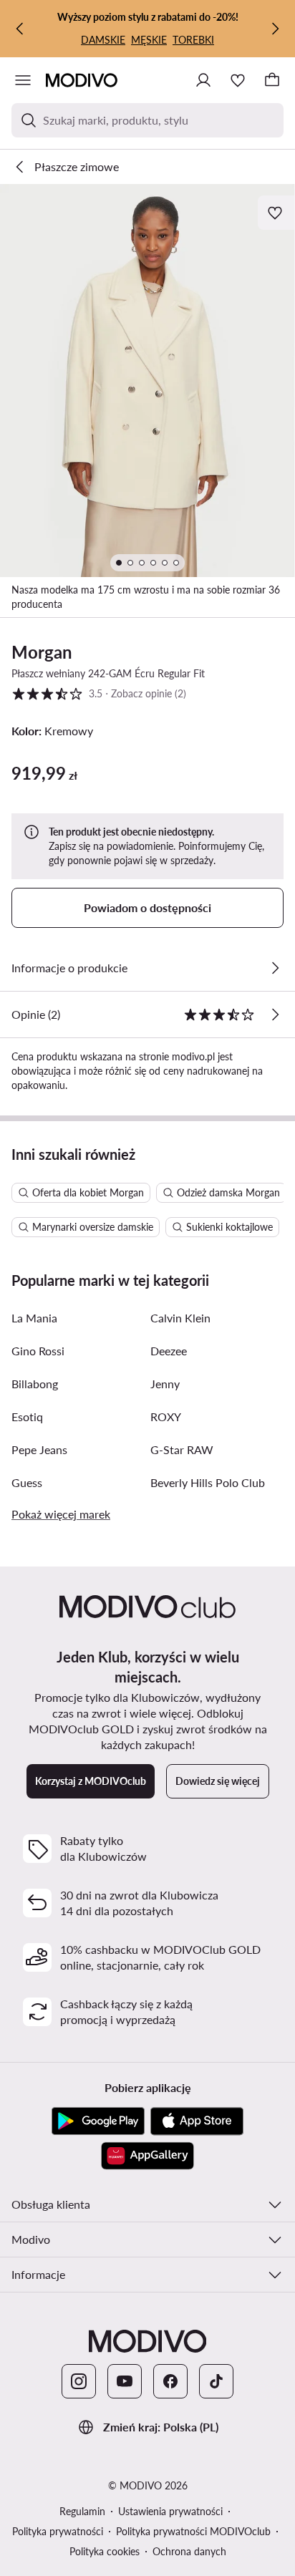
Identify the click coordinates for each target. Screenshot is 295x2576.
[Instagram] (79, 2381)
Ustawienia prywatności (170, 2511)
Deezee (169, 1351)
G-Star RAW (182, 1449)
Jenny (165, 1384)
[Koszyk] (272, 80)
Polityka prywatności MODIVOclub (193, 2531)
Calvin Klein (180, 1318)
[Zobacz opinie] (275, 1015)
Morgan (42, 652)
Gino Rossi (38, 1351)
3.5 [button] (99, 693)
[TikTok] (216, 2381)
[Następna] (275, 29)
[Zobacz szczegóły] (275, 968)
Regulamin (82, 2511)
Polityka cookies (105, 2551)
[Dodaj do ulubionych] (276, 213)
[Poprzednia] (20, 29)
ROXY (166, 1417)
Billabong (35, 1384)
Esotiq (27, 1417)
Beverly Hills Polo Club (208, 1482)
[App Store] (197, 2121)
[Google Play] (98, 2121)
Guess (27, 1482)
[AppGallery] (147, 2156)
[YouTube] (125, 2381)
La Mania (34, 1318)
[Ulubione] (238, 80)
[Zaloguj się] (203, 80)
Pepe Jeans (39, 1449)
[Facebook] (170, 2381)
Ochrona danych (189, 2551)
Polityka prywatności (58, 2531)
